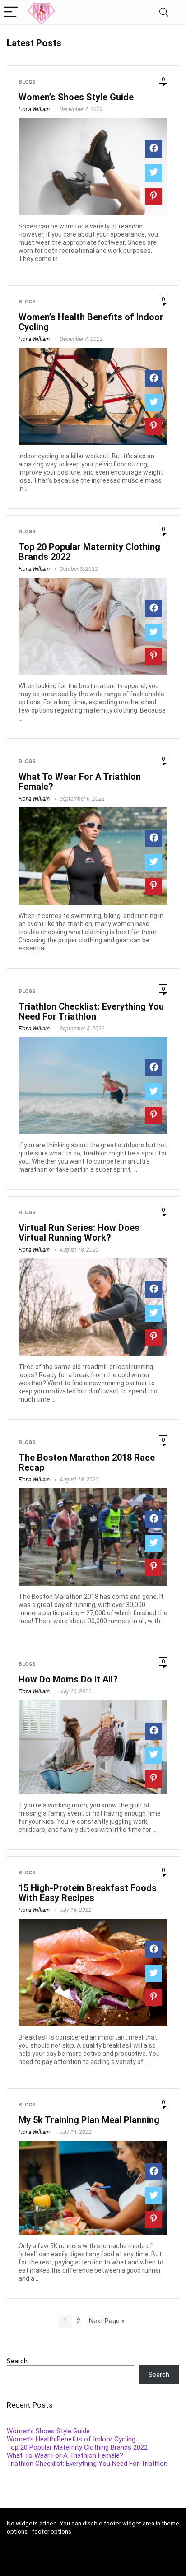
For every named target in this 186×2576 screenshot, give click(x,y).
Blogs (27, 82)
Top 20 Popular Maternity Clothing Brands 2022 (89, 552)
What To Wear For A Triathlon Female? (80, 782)
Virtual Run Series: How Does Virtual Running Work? (79, 1233)
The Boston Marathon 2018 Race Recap (87, 1463)
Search (17, 2361)
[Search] (164, 12)
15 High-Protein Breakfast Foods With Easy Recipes (88, 1893)
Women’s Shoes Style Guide (76, 97)
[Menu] (11, 12)
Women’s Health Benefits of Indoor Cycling (91, 322)
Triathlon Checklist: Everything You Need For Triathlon (91, 1011)
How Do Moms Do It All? (68, 1679)
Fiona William (34, 109)
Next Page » (107, 2321)
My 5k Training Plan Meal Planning (89, 2120)
